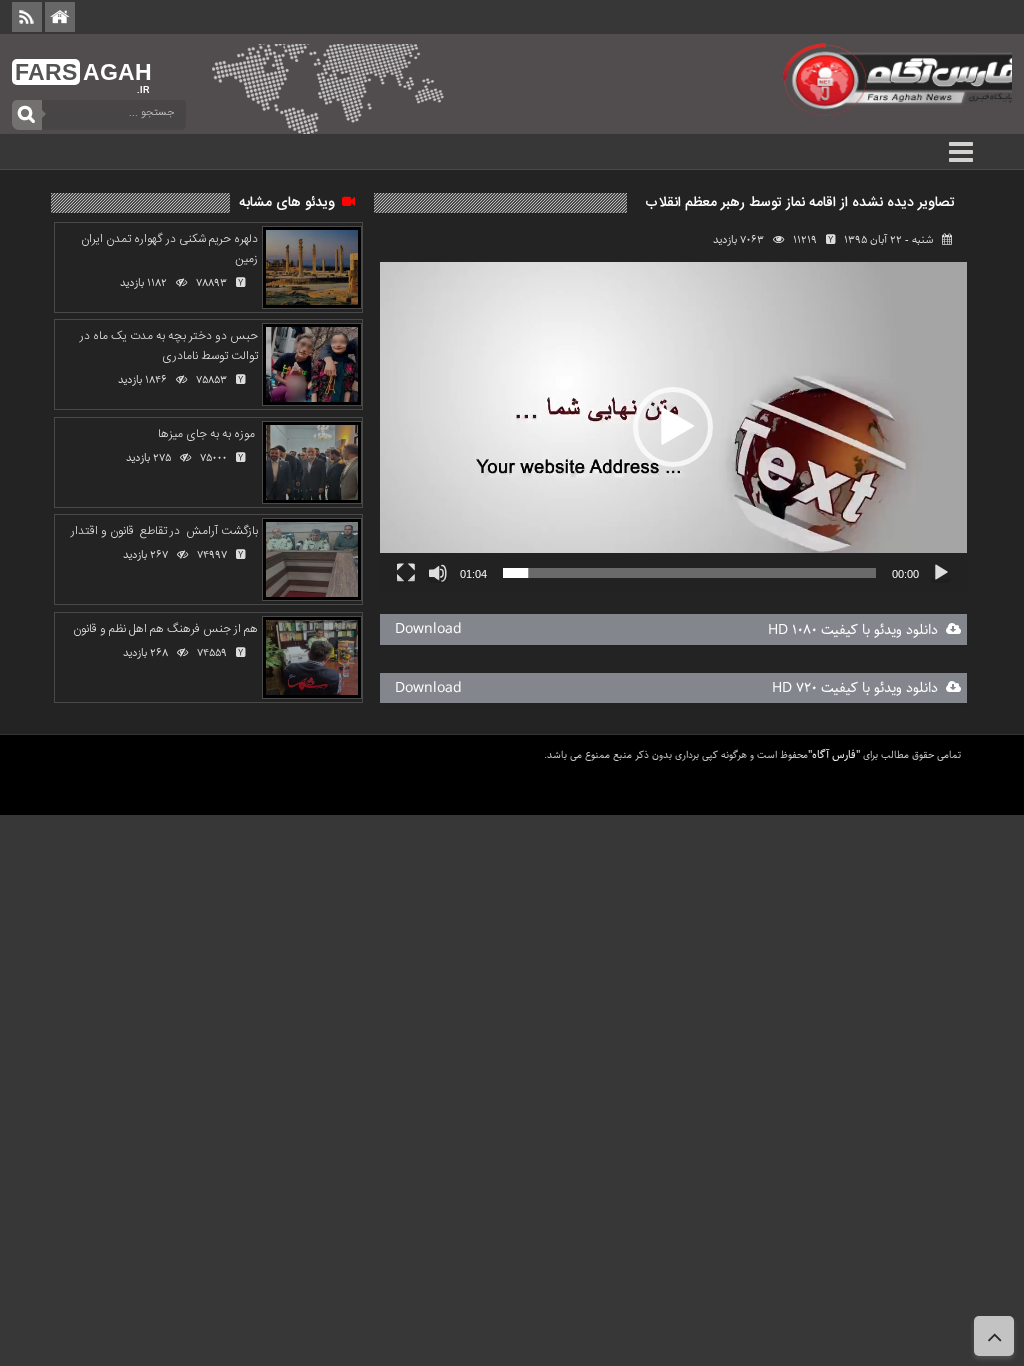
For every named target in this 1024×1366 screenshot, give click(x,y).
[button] (673, 427)
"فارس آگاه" (834, 754)
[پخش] (941, 573)
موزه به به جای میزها (206, 434)
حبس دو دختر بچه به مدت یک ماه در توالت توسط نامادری (169, 346)
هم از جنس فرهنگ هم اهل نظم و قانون (164, 629)
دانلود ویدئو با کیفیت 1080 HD (857, 630)
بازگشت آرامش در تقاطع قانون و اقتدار (164, 531)
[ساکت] (438, 573)
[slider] (689, 573)
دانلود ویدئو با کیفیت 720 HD (859, 688)
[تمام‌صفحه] (406, 573)
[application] (673, 427)
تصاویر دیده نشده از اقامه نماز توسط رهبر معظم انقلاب (800, 203)
